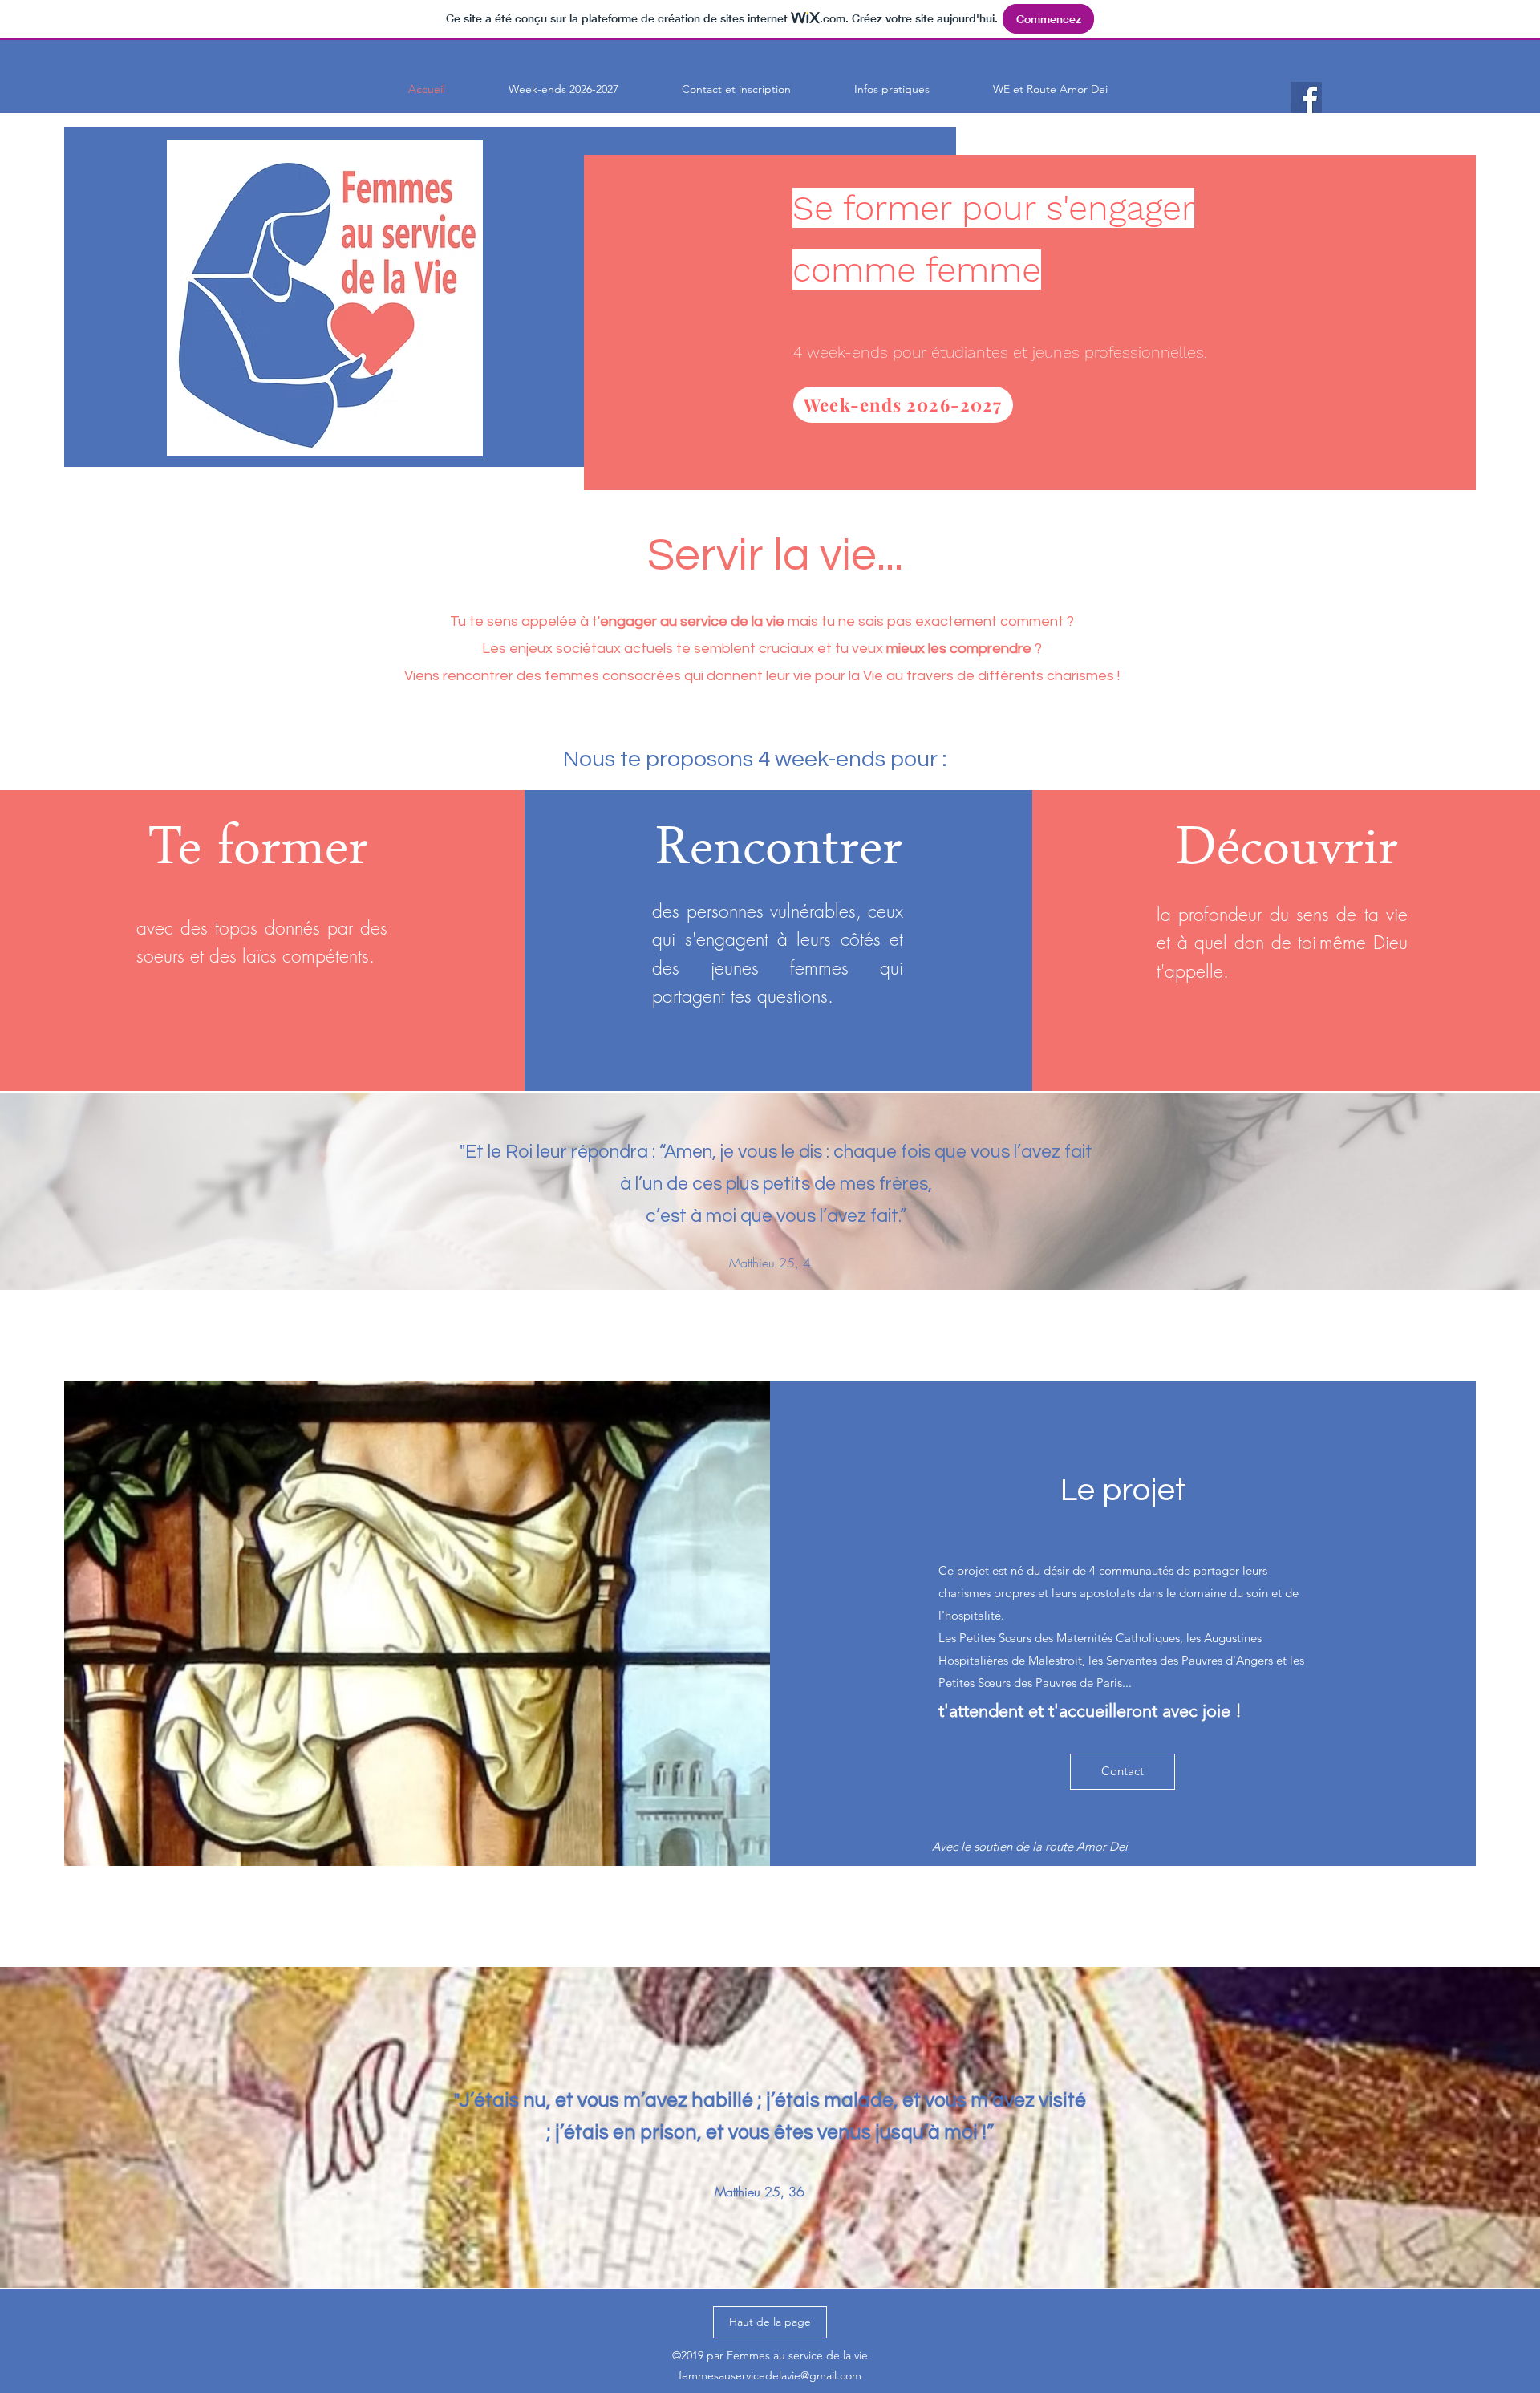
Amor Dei (1102, 1846)
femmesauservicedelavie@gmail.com (770, 2375)
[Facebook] (1306, 97)
